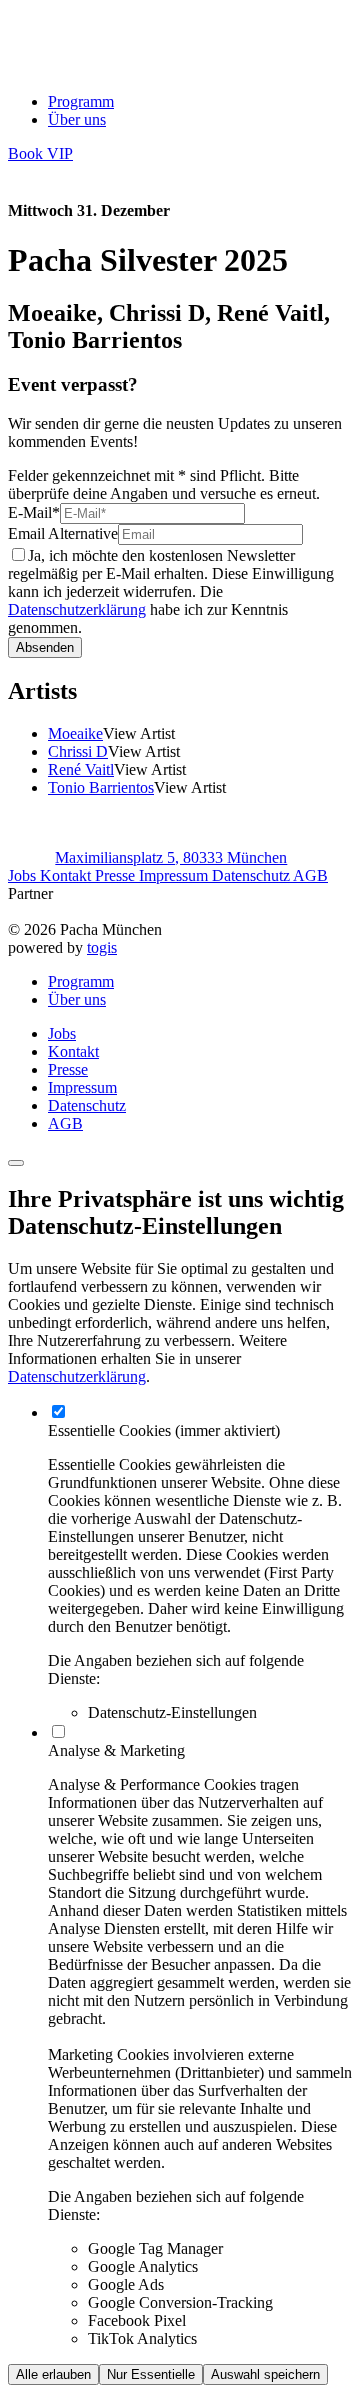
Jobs (24, 875)
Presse (117, 875)
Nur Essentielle (151, 2374)
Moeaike (75, 733)
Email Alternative (63, 533)
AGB (310, 875)
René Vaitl (81, 769)
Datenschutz (252, 875)
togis (102, 947)
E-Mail (34, 512)
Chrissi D (78, 751)
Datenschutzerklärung (77, 609)
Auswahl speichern (265, 2374)
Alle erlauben (53, 2374)
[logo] (90, 67)
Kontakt (67, 875)
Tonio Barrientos (101, 787)
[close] (16, 1163)
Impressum (175, 875)
